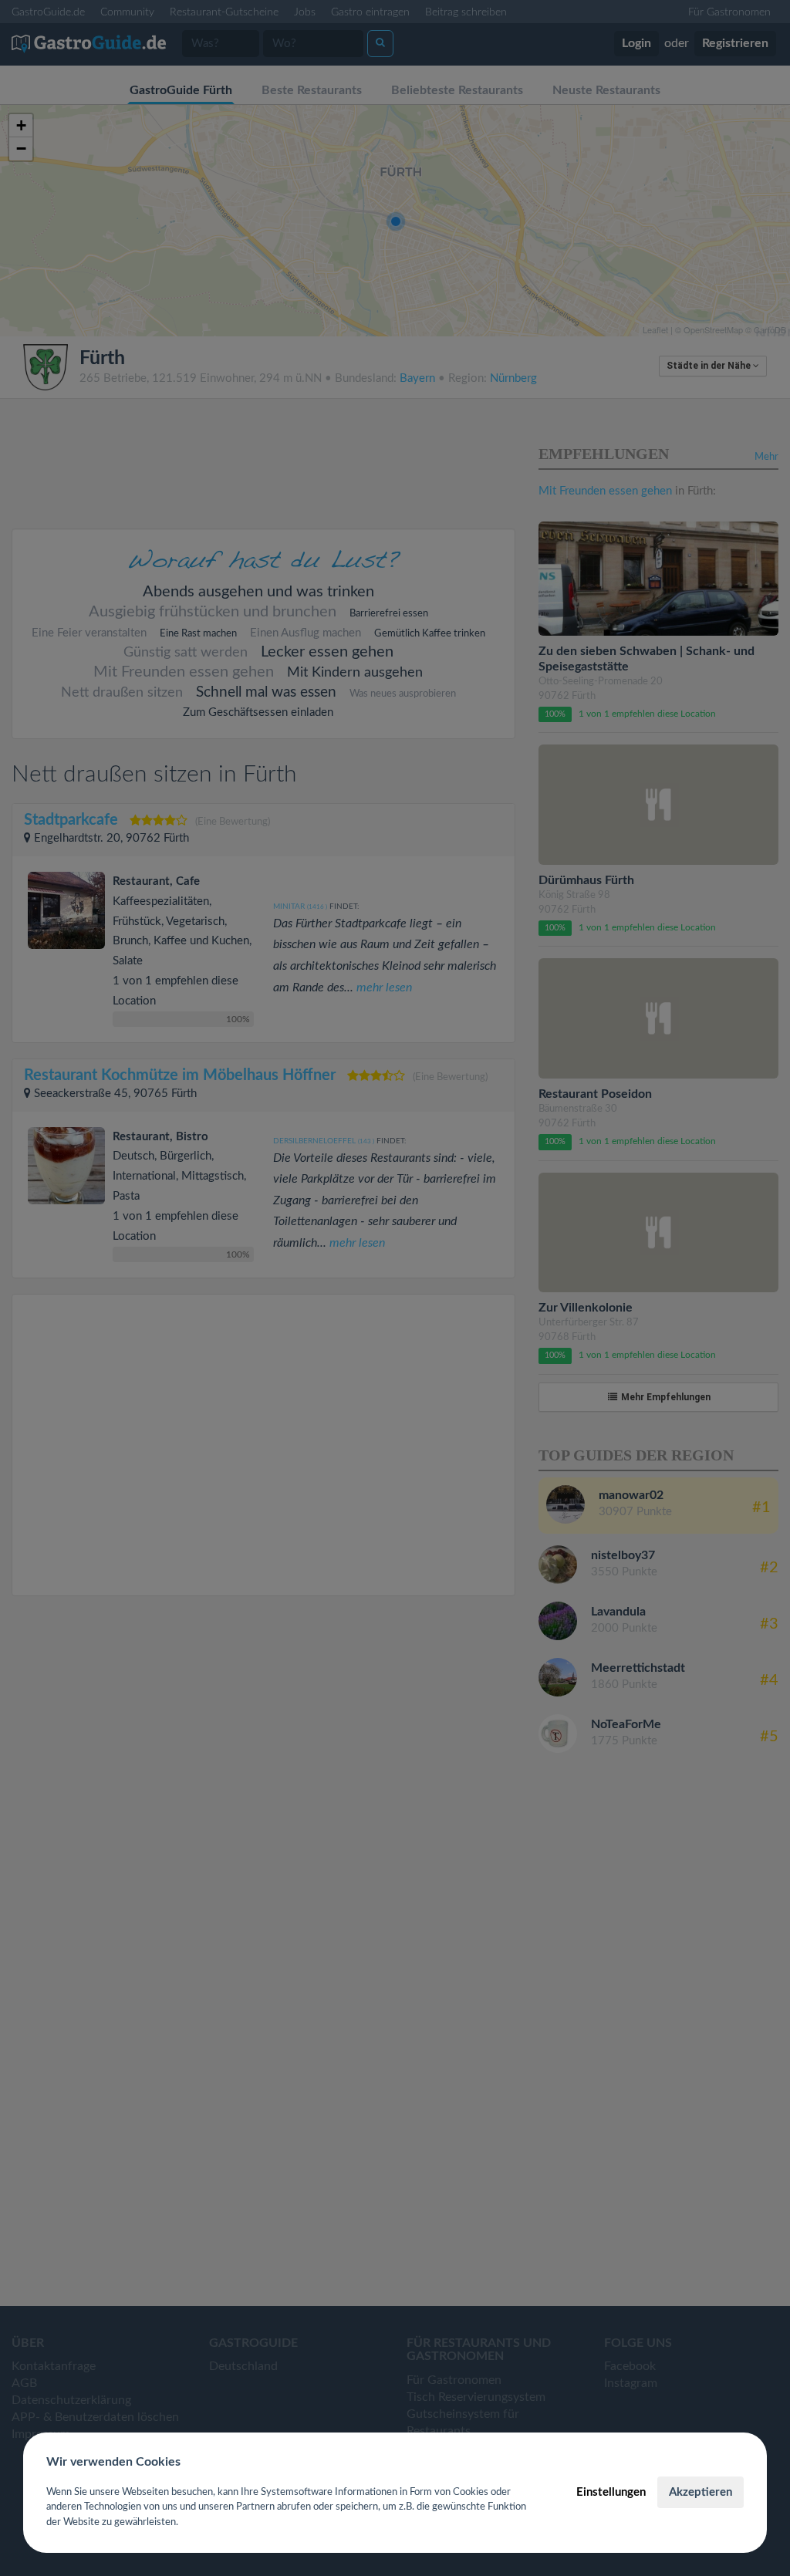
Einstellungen (611, 2492)
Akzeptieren (701, 2492)
